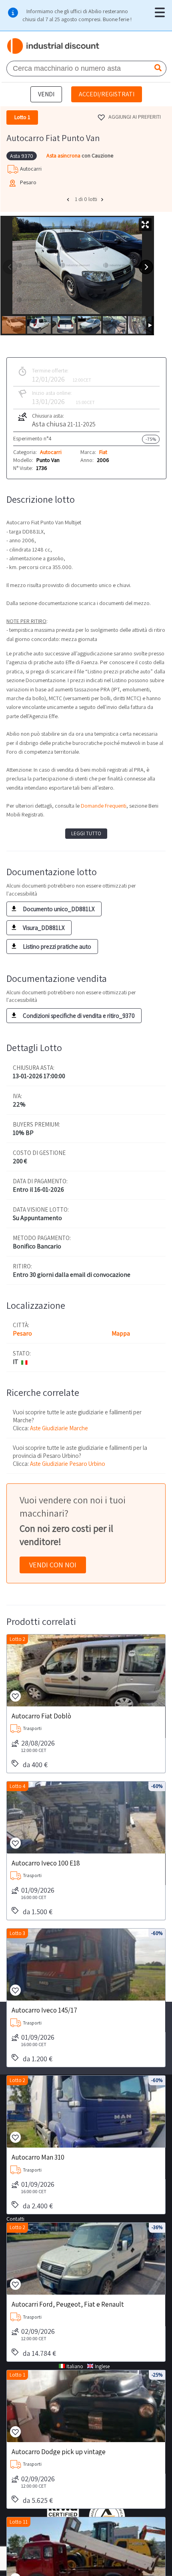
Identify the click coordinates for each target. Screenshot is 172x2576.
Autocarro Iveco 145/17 (44, 2010)
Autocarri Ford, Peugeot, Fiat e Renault (68, 2304)
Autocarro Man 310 (38, 2157)
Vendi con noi (53, 1565)
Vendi (46, 94)
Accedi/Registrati (107, 94)
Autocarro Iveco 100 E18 (46, 1863)
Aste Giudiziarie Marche (59, 1428)
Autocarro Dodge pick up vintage (59, 2451)
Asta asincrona (64, 155)
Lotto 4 (18, 1786)
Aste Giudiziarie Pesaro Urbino (68, 1464)
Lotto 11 (19, 2522)
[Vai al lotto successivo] (103, 199)
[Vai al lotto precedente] (69, 199)
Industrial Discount (54, 46)
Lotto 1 (17, 2375)
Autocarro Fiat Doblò (41, 1716)
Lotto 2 (17, 1639)
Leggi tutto (86, 833)
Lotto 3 (17, 1933)
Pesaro (22, 1333)
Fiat (103, 452)
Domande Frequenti (104, 806)
